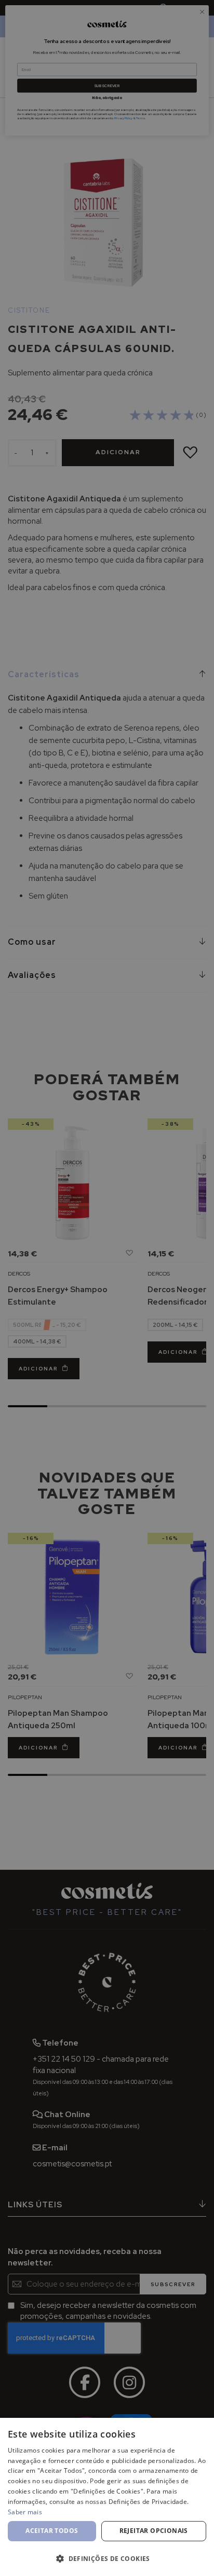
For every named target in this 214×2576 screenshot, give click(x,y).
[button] (107, 2558)
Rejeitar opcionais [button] (154, 2531)
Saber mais (25, 2512)
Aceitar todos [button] (52, 2531)
